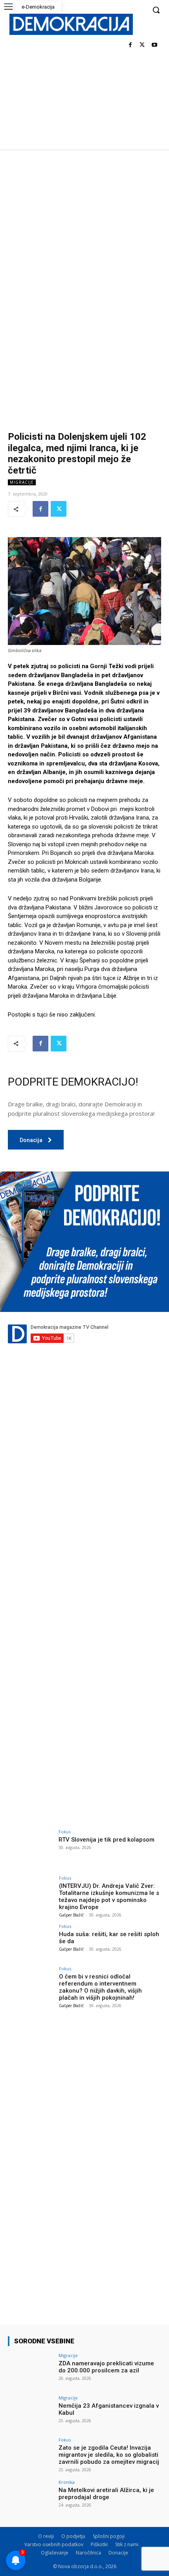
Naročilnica (88, 2553)
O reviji (46, 2536)
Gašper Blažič (71, 1915)
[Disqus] (84, 1498)
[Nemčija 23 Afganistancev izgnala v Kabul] (31, 2413)
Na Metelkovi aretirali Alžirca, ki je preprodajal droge (106, 2494)
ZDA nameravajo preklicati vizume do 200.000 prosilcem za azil (106, 2367)
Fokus (65, 1832)
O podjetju (73, 2536)
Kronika (67, 2482)
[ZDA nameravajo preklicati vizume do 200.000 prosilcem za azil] (31, 2370)
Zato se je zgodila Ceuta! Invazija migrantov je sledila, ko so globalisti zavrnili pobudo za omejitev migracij (109, 2455)
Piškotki (99, 2544)
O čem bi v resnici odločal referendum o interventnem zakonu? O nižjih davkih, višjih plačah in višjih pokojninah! (100, 1987)
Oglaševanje (55, 2553)
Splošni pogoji (109, 2536)
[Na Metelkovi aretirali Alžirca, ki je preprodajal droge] (31, 2497)
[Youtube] (154, 45)
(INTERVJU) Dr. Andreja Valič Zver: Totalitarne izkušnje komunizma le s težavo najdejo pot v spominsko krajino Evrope (109, 1896)
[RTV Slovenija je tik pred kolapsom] (31, 1847)
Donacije (118, 2553)
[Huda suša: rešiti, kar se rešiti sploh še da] (31, 1941)
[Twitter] (142, 45)
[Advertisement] (84, 238)
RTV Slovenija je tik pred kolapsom (107, 1840)
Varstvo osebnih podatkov (54, 2544)
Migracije (22, 482)
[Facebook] (130, 45)
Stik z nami (127, 2544)
